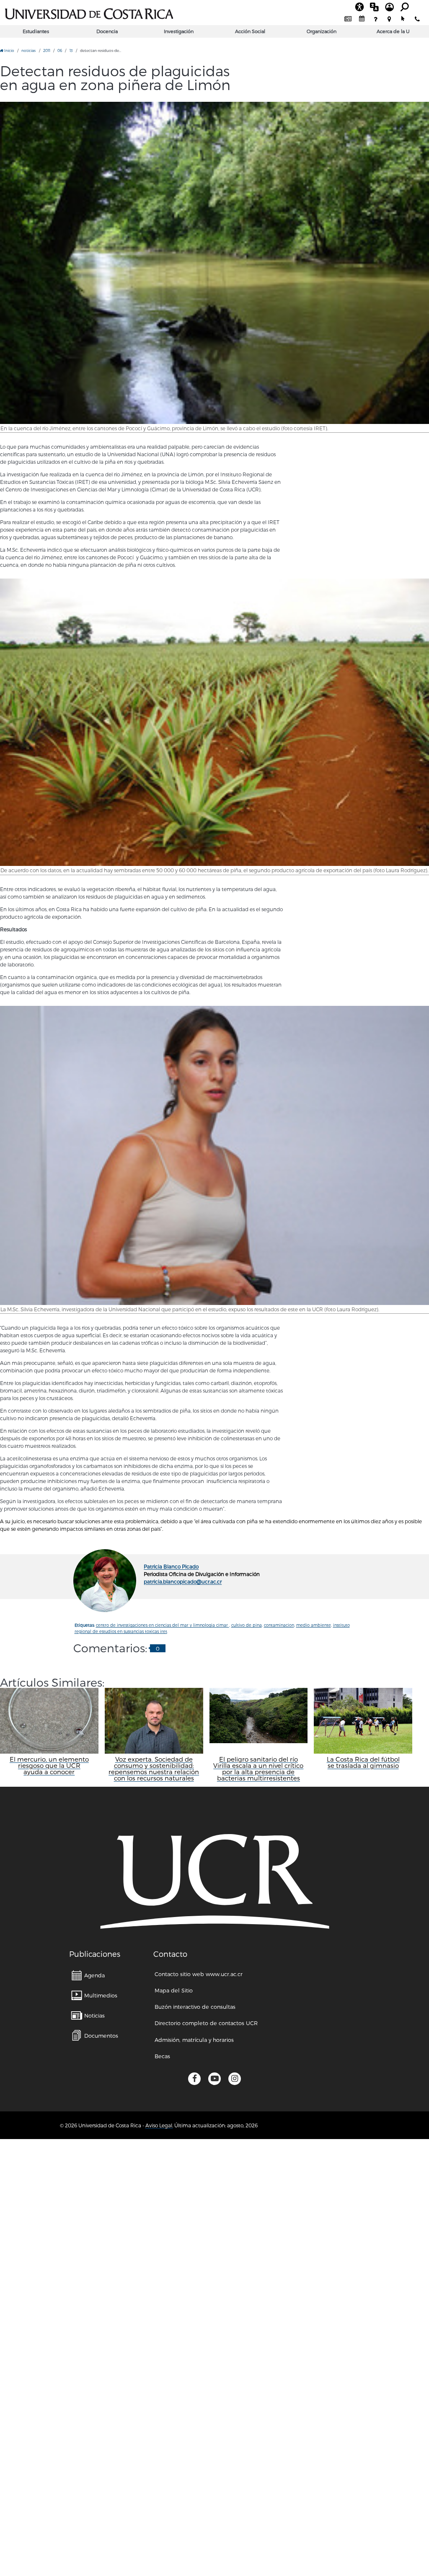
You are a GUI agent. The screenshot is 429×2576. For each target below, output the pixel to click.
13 (71, 50)
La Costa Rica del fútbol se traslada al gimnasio (363, 1762)
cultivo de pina (247, 1625)
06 (60, 50)
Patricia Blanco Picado (171, 1566)
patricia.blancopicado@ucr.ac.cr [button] (183, 1581)
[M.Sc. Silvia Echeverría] (214, 1155)
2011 (47, 50)
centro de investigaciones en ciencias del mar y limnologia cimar (163, 1625)
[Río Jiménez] (214, 263)
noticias (28, 50)
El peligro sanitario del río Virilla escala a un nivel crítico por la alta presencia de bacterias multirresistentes (258, 1769)
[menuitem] (348, 19)
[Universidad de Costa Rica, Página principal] (89, 13)
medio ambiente (314, 1625)
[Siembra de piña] (214, 722)
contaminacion (279, 1625)
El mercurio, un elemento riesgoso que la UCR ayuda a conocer (49, 1766)
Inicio (9, 50)
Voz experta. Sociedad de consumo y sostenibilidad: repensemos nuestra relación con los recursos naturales (154, 1769)
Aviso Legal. (159, 2125)
